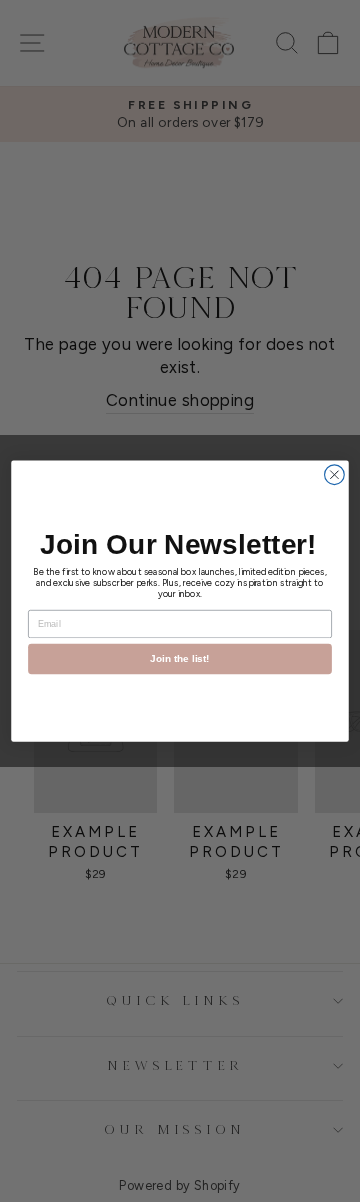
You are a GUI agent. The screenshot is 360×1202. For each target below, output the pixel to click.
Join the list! (180, 658)
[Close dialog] (335, 475)
